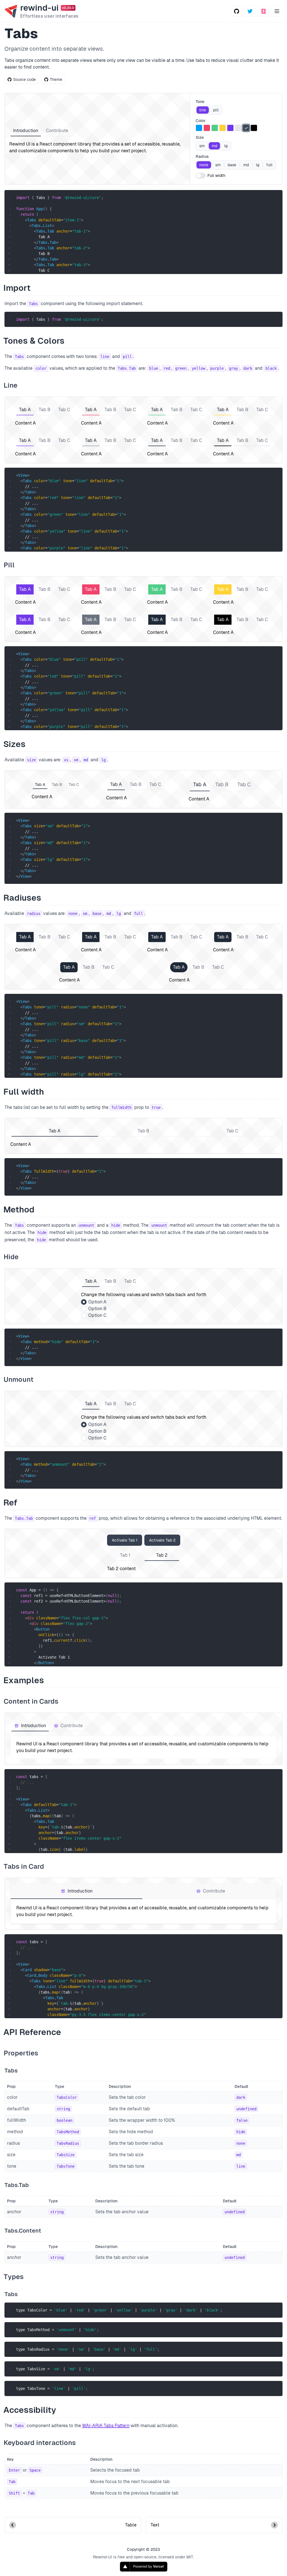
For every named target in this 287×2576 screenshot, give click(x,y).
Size (200, 137)
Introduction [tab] (26, 131)
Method (19, 1209)
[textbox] (147, 319)
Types (14, 2277)
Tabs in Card (24, 1866)
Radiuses (23, 898)
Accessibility (30, 2410)
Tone (200, 102)
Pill (10, 565)
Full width (216, 175)
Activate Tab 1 (125, 1540)
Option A (97, 1302)
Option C (97, 1315)
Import (18, 288)
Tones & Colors (34, 341)
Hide (11, 1257)
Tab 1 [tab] (125, 1555)
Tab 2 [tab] (162, 1555)
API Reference (33, 2032)
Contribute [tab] (57, 131)
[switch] (201, 176)
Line (11, 385)
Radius (202, 156)
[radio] (203, 110)
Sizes (15, 744)
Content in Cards (31, 1701)
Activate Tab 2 (162, 1540)
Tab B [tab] (45, 410)
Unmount (19, 1379)
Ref (11, 1503)
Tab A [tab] (25, 410)
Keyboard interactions (40, 2443)
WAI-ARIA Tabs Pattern (106, 2426)
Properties (21, 2053)
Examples (24, 1680)
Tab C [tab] (64, 410)
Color (201, 121)
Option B (97, 1309)
